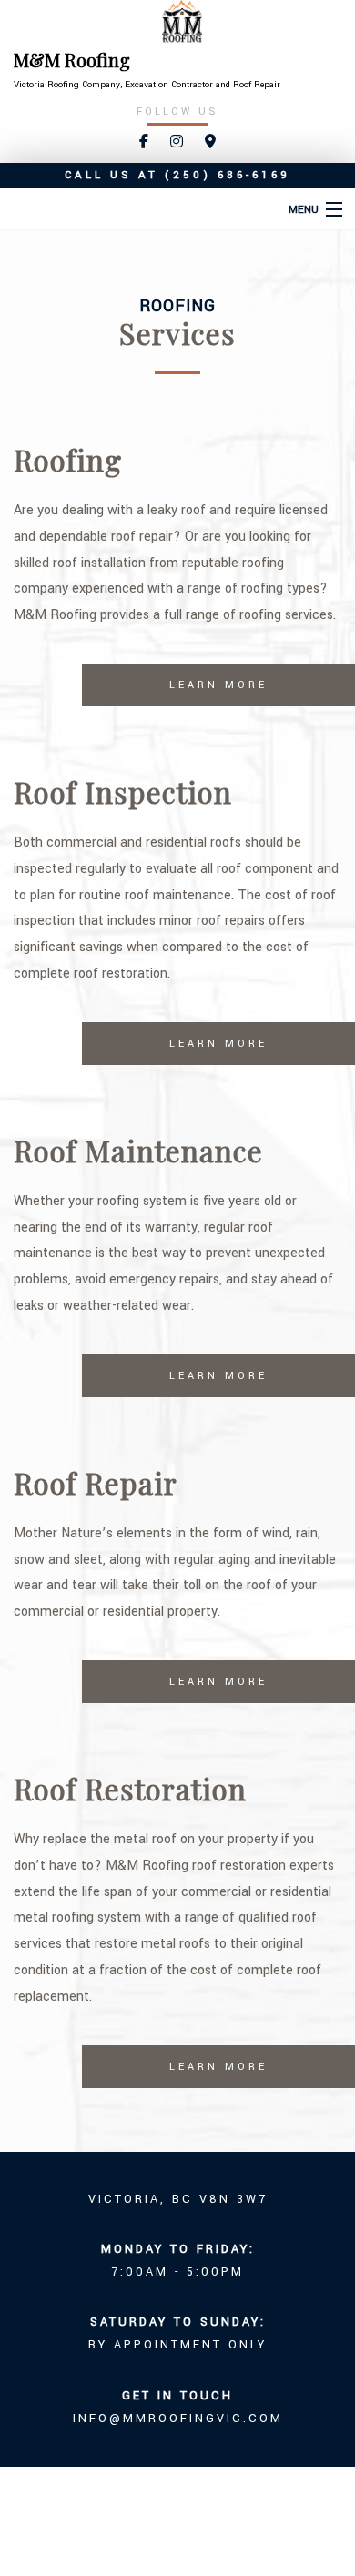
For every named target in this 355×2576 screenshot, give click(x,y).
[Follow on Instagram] (177, 142)
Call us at (177, 175)
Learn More (218, 685)
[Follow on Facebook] (144, 142)
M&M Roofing (72, 60)
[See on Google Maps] (210, 142)
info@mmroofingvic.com (178, 2419)
